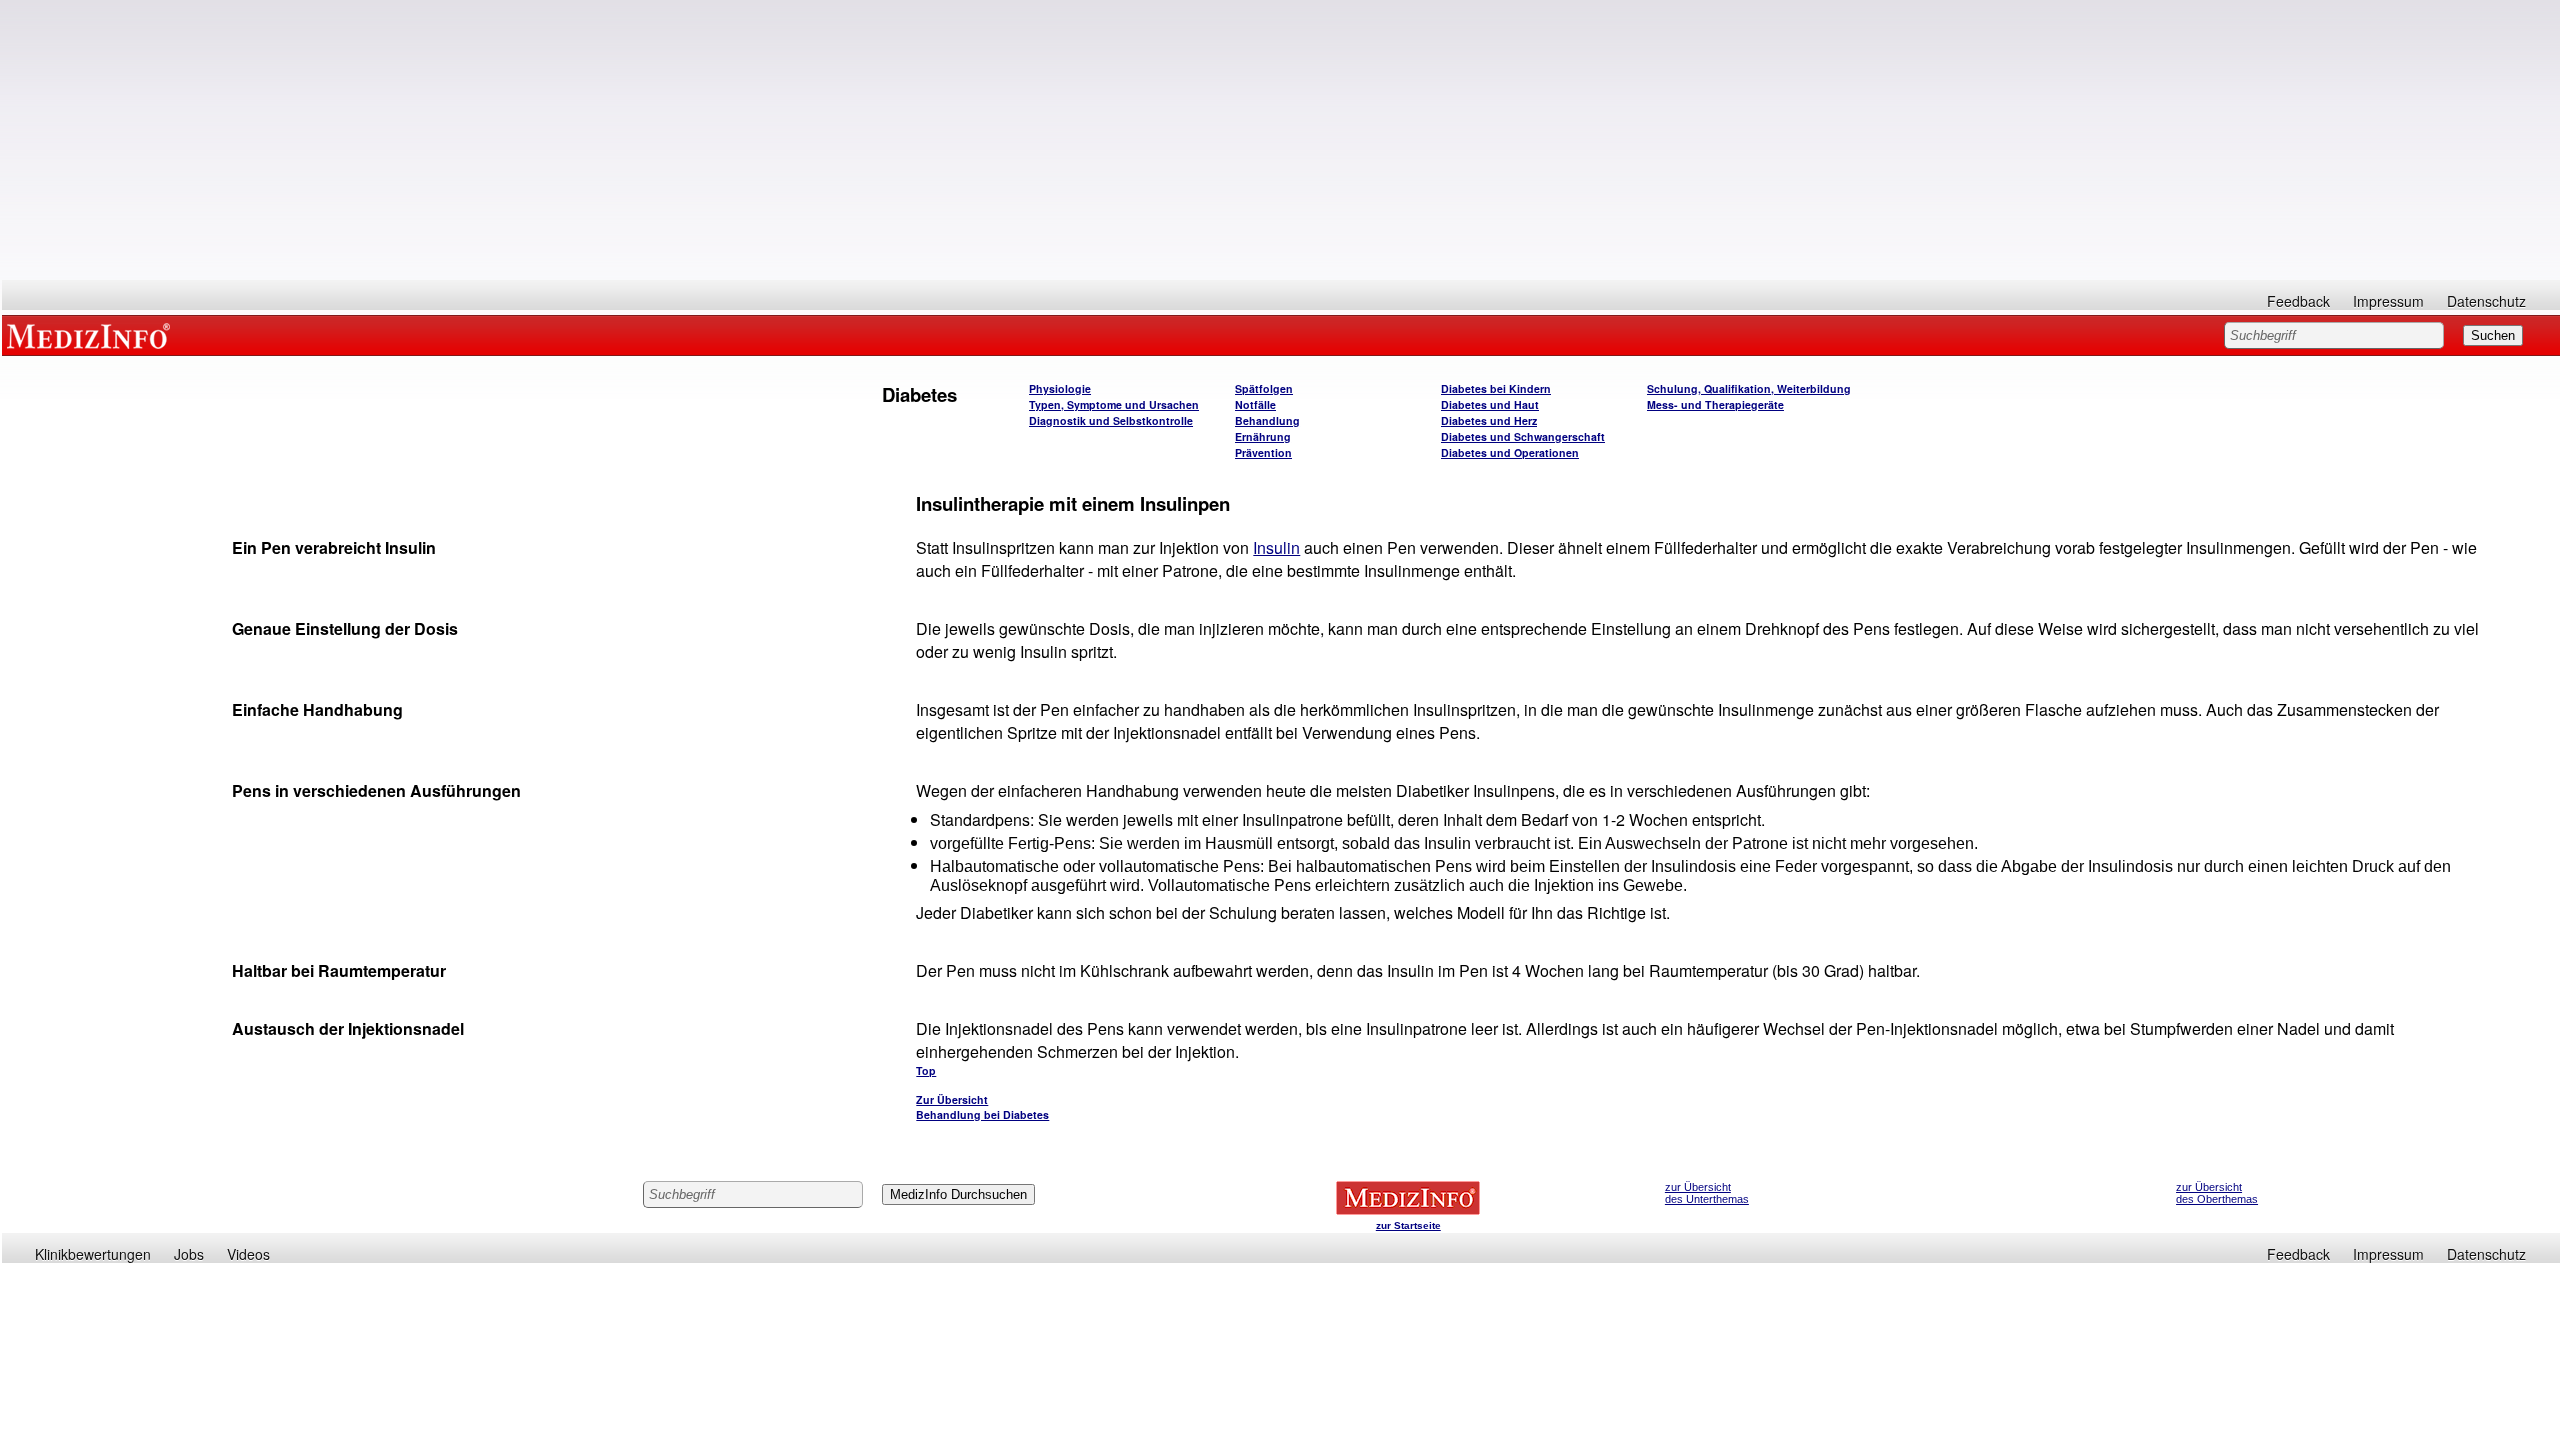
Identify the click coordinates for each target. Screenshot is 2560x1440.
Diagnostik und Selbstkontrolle (1111, 420)
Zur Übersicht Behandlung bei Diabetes (982, 1107)
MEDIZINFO (92, 335)
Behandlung (1267, 420)
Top (926, 1070)
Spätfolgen (1264, 388)
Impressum (2388, 301)
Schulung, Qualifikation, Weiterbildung (1749, 388)
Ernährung (1263, 436)
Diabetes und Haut (1490, 404)
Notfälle (1255, 404)
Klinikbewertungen (93, 1254)
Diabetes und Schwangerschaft (1523, 436)
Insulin (1276, 547)
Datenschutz (2486, 301)
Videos (248, 1254)
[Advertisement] (1281, 140)
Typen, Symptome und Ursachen (1114, 404)
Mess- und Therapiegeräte (1715, 404)
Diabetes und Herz (1489, 420)
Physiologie (1060, 388)
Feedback (2298, 301)
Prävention (1263, 452)
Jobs (189, 1254)
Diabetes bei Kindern (1496, 388)
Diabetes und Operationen (1510, 452)
